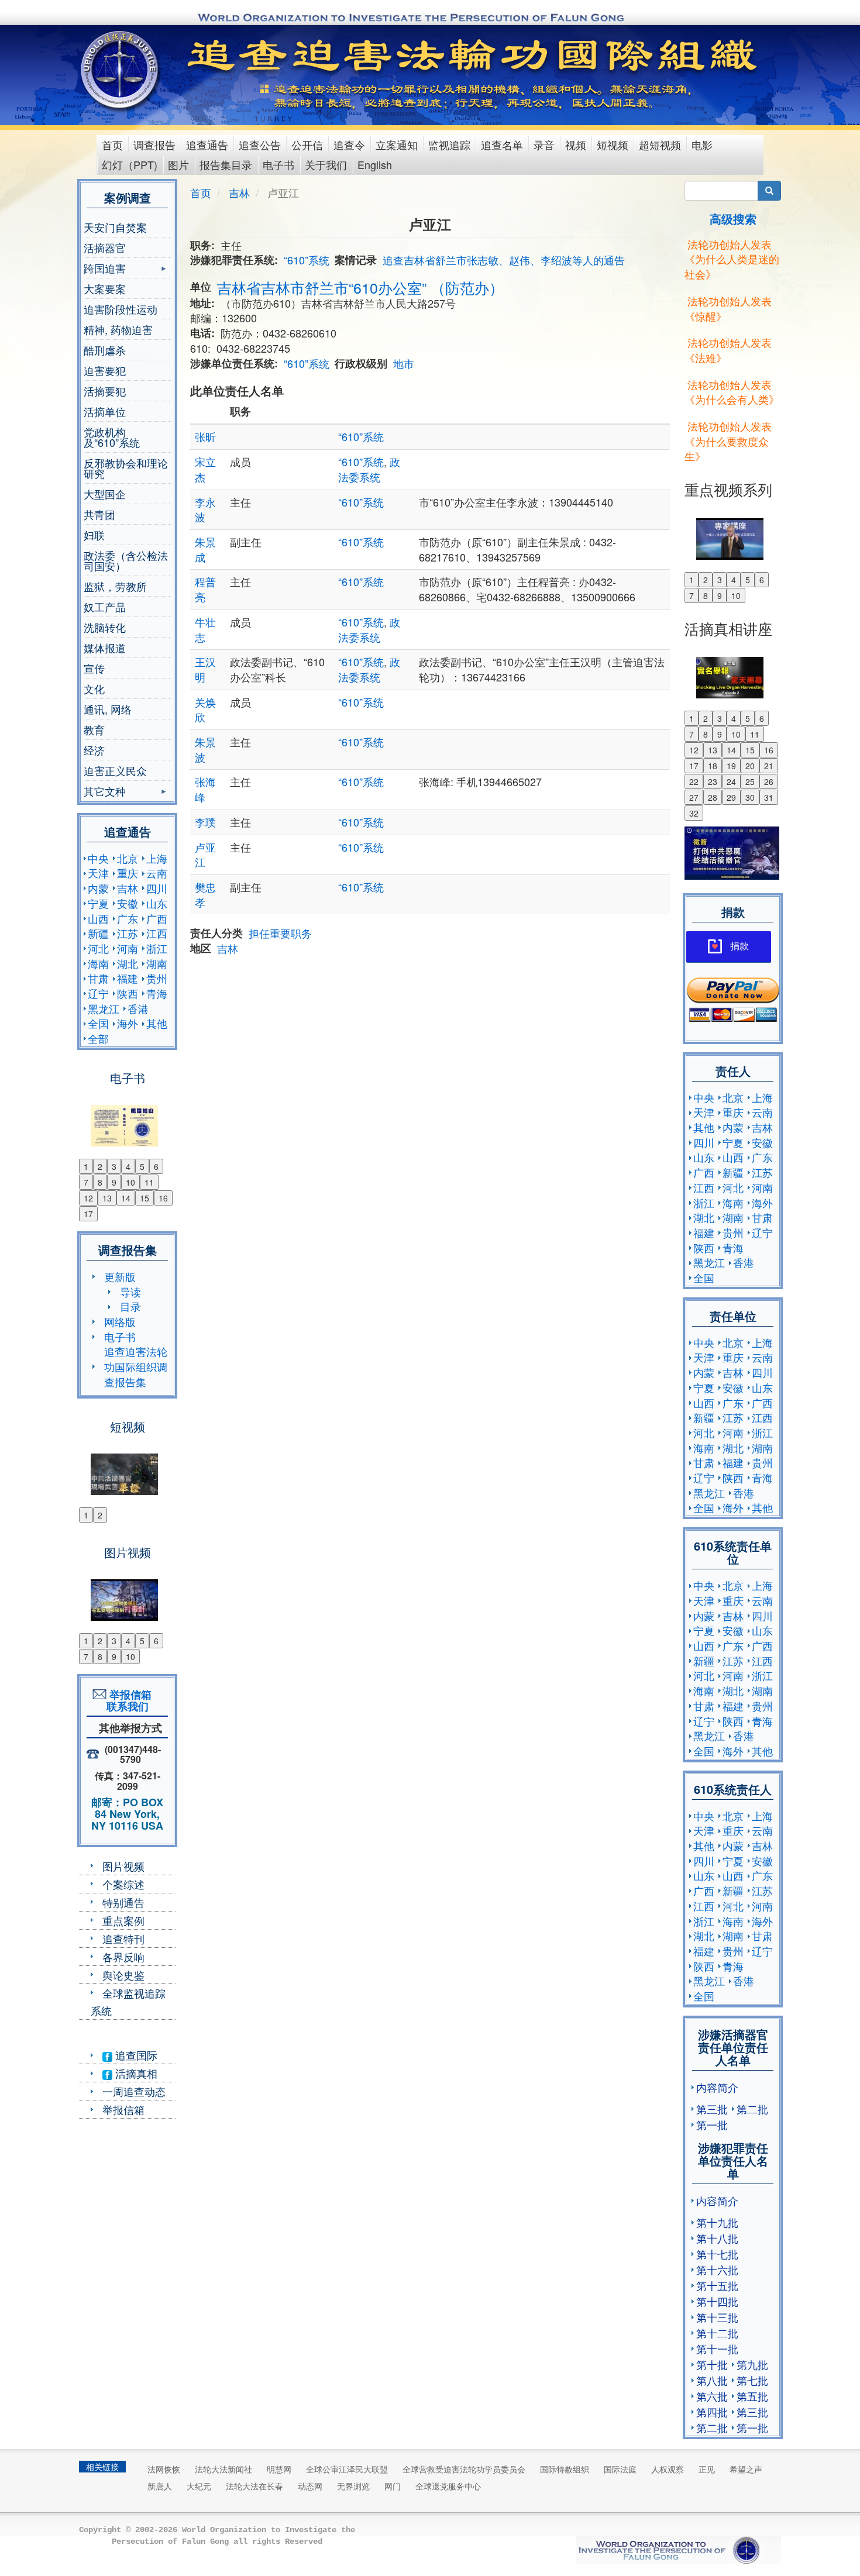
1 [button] (86, 1166)
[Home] (121, 70)
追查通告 (207, 144)
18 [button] (713, 766)
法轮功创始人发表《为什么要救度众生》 (728, 441)
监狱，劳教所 (115, 586)
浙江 (157, 948)
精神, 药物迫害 (118, 329)
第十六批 (717, 2270)
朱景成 (205, 549)
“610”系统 (307, 260)
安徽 (128, 903)
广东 (128, 918)
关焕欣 (205, 710)
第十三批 (717, 2317)
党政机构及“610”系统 (112, 437)
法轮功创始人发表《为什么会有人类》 (732, 392)
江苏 (128, 933)
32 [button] (694, 813)
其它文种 (105, 792)
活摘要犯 (105, 391)
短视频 (613, 144)
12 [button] (88, 1198)
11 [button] (149, 1182)
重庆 (128, 873)
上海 (157, 858)
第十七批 (717, 2254)
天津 (98, 873)
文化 (94, 688)
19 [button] (731, 766)
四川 (157, 888)
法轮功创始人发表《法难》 (728, 350)
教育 (94, 729)
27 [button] (694, 797)
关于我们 (326, 164)
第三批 (712, 2109)
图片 (178, 164)
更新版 (120, 1276)
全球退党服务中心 (448, 2486)
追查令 (349, 144)
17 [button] (88, 1214)
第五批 (752, 2396)
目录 (130, 1306)
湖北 (128, 963)
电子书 (278, 164)
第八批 (712, 2380)
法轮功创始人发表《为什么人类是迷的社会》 (732, 259)
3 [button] (114, 1166)
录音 (544, 144)
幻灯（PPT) (130, 164)
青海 (157, 993)
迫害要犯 (105, 370)
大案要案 (105, 288)
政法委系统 (369, 469)
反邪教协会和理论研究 (126, 468)
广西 (157, 918)
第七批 (752, 2380)
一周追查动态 (134, 2091)
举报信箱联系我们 (128, 1700)
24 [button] (731, 781)
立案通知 (397, 144)
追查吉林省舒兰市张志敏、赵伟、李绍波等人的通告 (504, 260)
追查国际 (135, 2055)
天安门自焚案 (115, 227)
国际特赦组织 (565, 2469)
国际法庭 (620, 2469)
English (375, 164)
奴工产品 (105, 607)
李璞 (205, 822)
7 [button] (86, 1182)
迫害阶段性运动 (121, 309)
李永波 (205, 509)
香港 (138, 1008)
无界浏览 (353, 2486)
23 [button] (713, 781)
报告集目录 (226, 164)
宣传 (94, 668)
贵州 (157, 978)
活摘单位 (105, 411)
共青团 (99, 514)
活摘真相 (135, 2073)
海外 (128, 1023)
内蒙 (98, 888)
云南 (157, 873)
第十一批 (717, 2348)
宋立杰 (205, 469)
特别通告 (123, 1902)
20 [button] (750, 766)
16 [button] (163, 1198)
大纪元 (199, 2486)
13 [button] (107, 1198)
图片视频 (123, 1866)
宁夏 (98, 903)
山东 (157, 903)
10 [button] (130, 1182)
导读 (130, 1292)
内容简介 (717, 2087)
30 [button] (750, 797)
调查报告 (154, 144)
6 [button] (156, 1166)
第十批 (712, 2364)
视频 (576, 144)
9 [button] (114, 1182)
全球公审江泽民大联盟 (347, 2469)
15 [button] (145, 1198)
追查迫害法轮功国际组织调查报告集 (136, 1366)
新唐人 (160, 2486)
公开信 (307, 144)
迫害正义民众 (115, 770)
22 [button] (694, 781)
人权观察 (668, 2469)
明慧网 (279, 2469)
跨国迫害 (105, 269)
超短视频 (660, 144)
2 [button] (100, 1166)
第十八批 (717, 2238)
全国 (98, 1023)
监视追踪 (449, 144)
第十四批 (717, 2301)
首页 (112, 144)
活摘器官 (105, 247)
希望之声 (746, 2469)
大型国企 (105, 494)
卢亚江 (205, 855)
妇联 (94, 535)
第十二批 (717, 2333)
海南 (98, 963)
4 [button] (128, 1166)
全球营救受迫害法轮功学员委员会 (464, 2469)
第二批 (752, 2109)
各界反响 (123, 1957)
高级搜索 (733, 218)
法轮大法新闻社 (223, 2469)
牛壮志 (205, 629)
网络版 (120, 1321)
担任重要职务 (280, 933)
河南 (128, 948)
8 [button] (100, 1182)
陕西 (128, 993)
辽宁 (98, 993)
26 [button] (769, 781)
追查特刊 (123, 1938)
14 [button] (126, 1198)
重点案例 (123, 1920)
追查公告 (260, 144)
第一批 (712, 2124)
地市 (404, 363)
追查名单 (502, 144)
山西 (98, 918)
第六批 (712, 2396)
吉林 (128, 888)
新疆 (98, 933)
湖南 (157, 963)
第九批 (752, 2364)
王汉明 (205, 669)
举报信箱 (123, 2109)
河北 (98, 948)
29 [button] (731, 797)
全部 (98, 1038)
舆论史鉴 (123, 1975)
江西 (157, 933)
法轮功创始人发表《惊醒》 (728, 308)
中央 (98, 858)
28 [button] (713, 797)
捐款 (739, 946)
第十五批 (717, 2285)
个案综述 (123, 1884)
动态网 (310, 2486)
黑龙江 (104, 1008)
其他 (157, 1023)
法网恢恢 (164, 2469)
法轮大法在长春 (254, 2486)
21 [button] (769, 766)
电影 (702, 144)
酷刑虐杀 (105, 350)
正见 (707, 2469)
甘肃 (98, 978)
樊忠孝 (205, 894)
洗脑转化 (105, 627)
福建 (128, 978)
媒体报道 (105, 648)
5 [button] (142, 1166)
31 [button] (769, 797)
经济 (94, 750)
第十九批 (717, 2222)
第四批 (712, 2412)
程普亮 (205, 589)
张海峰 (205, 789)
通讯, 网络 (108, 709)
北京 (128, 858)
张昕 (205, 436)
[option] (127, 1118)
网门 (393, 2486)
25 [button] (750, 781)
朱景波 (205, 749)
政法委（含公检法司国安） (126, 560)
